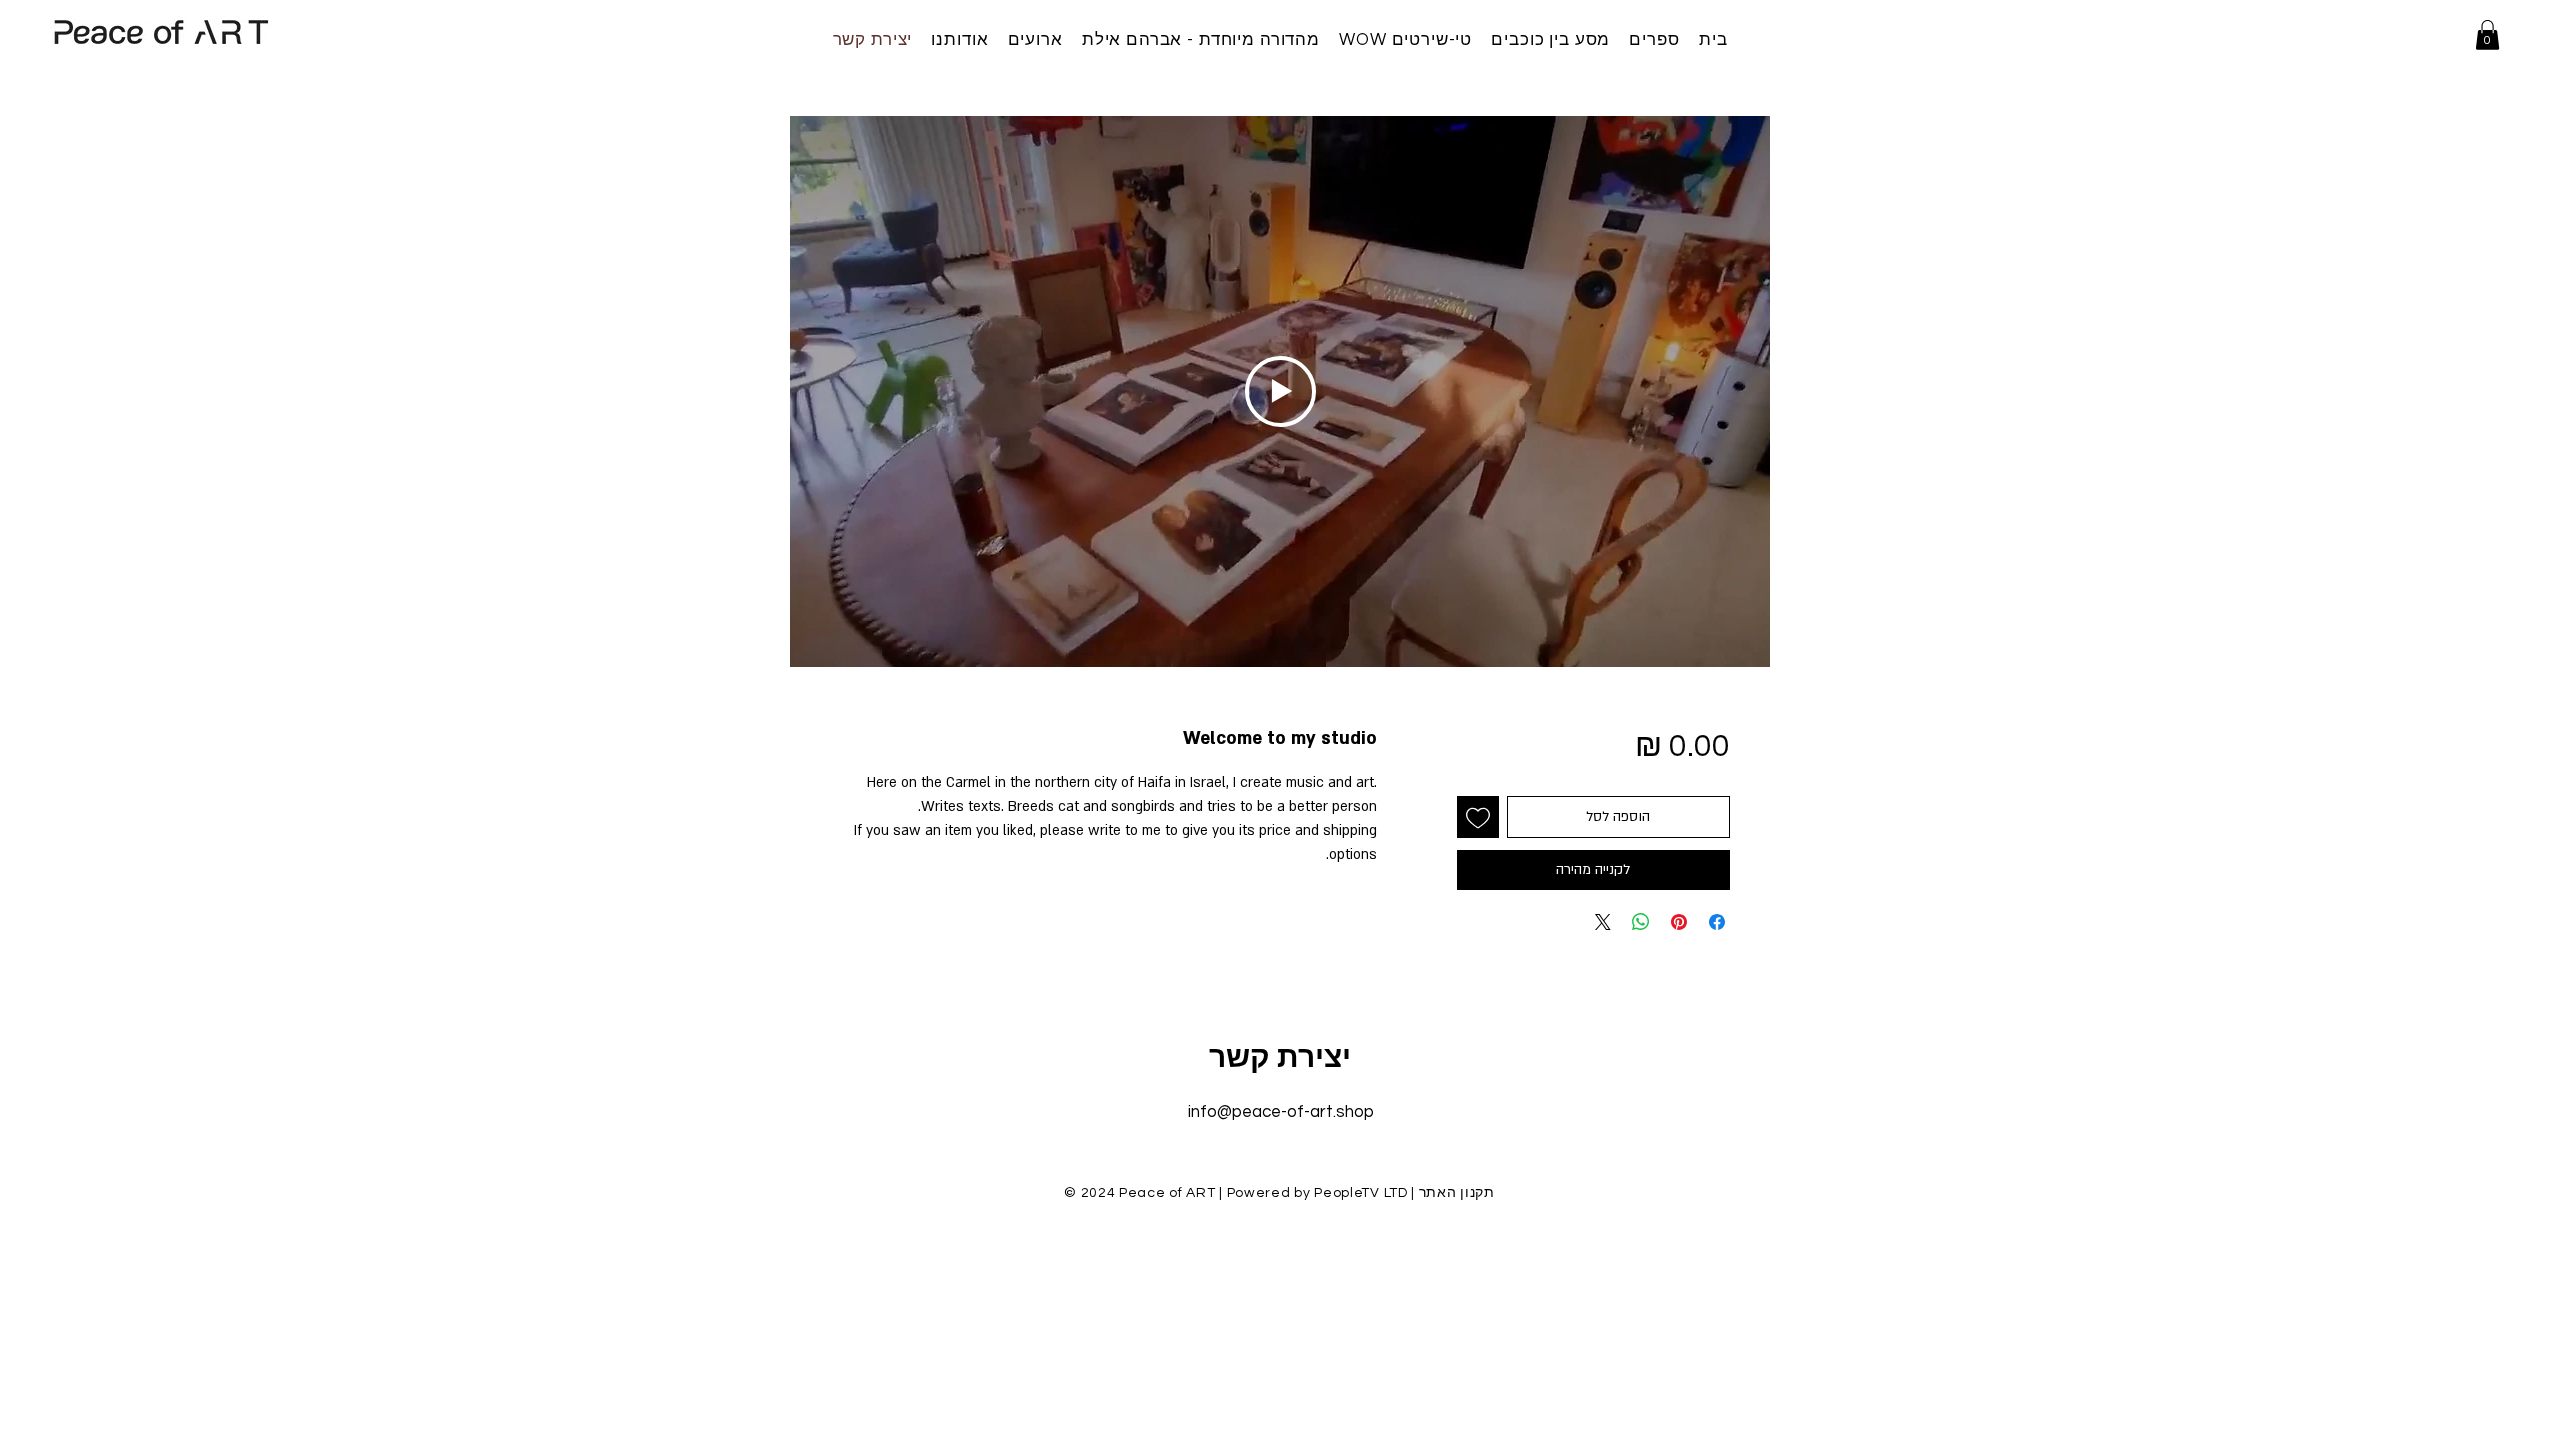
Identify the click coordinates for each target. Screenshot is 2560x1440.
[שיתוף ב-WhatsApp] (1641, 922)
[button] (2487, 35)
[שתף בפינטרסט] (1679, 922)
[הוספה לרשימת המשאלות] (1478, 817)
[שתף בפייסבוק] (1717, 922)
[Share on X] (1603, 922)
